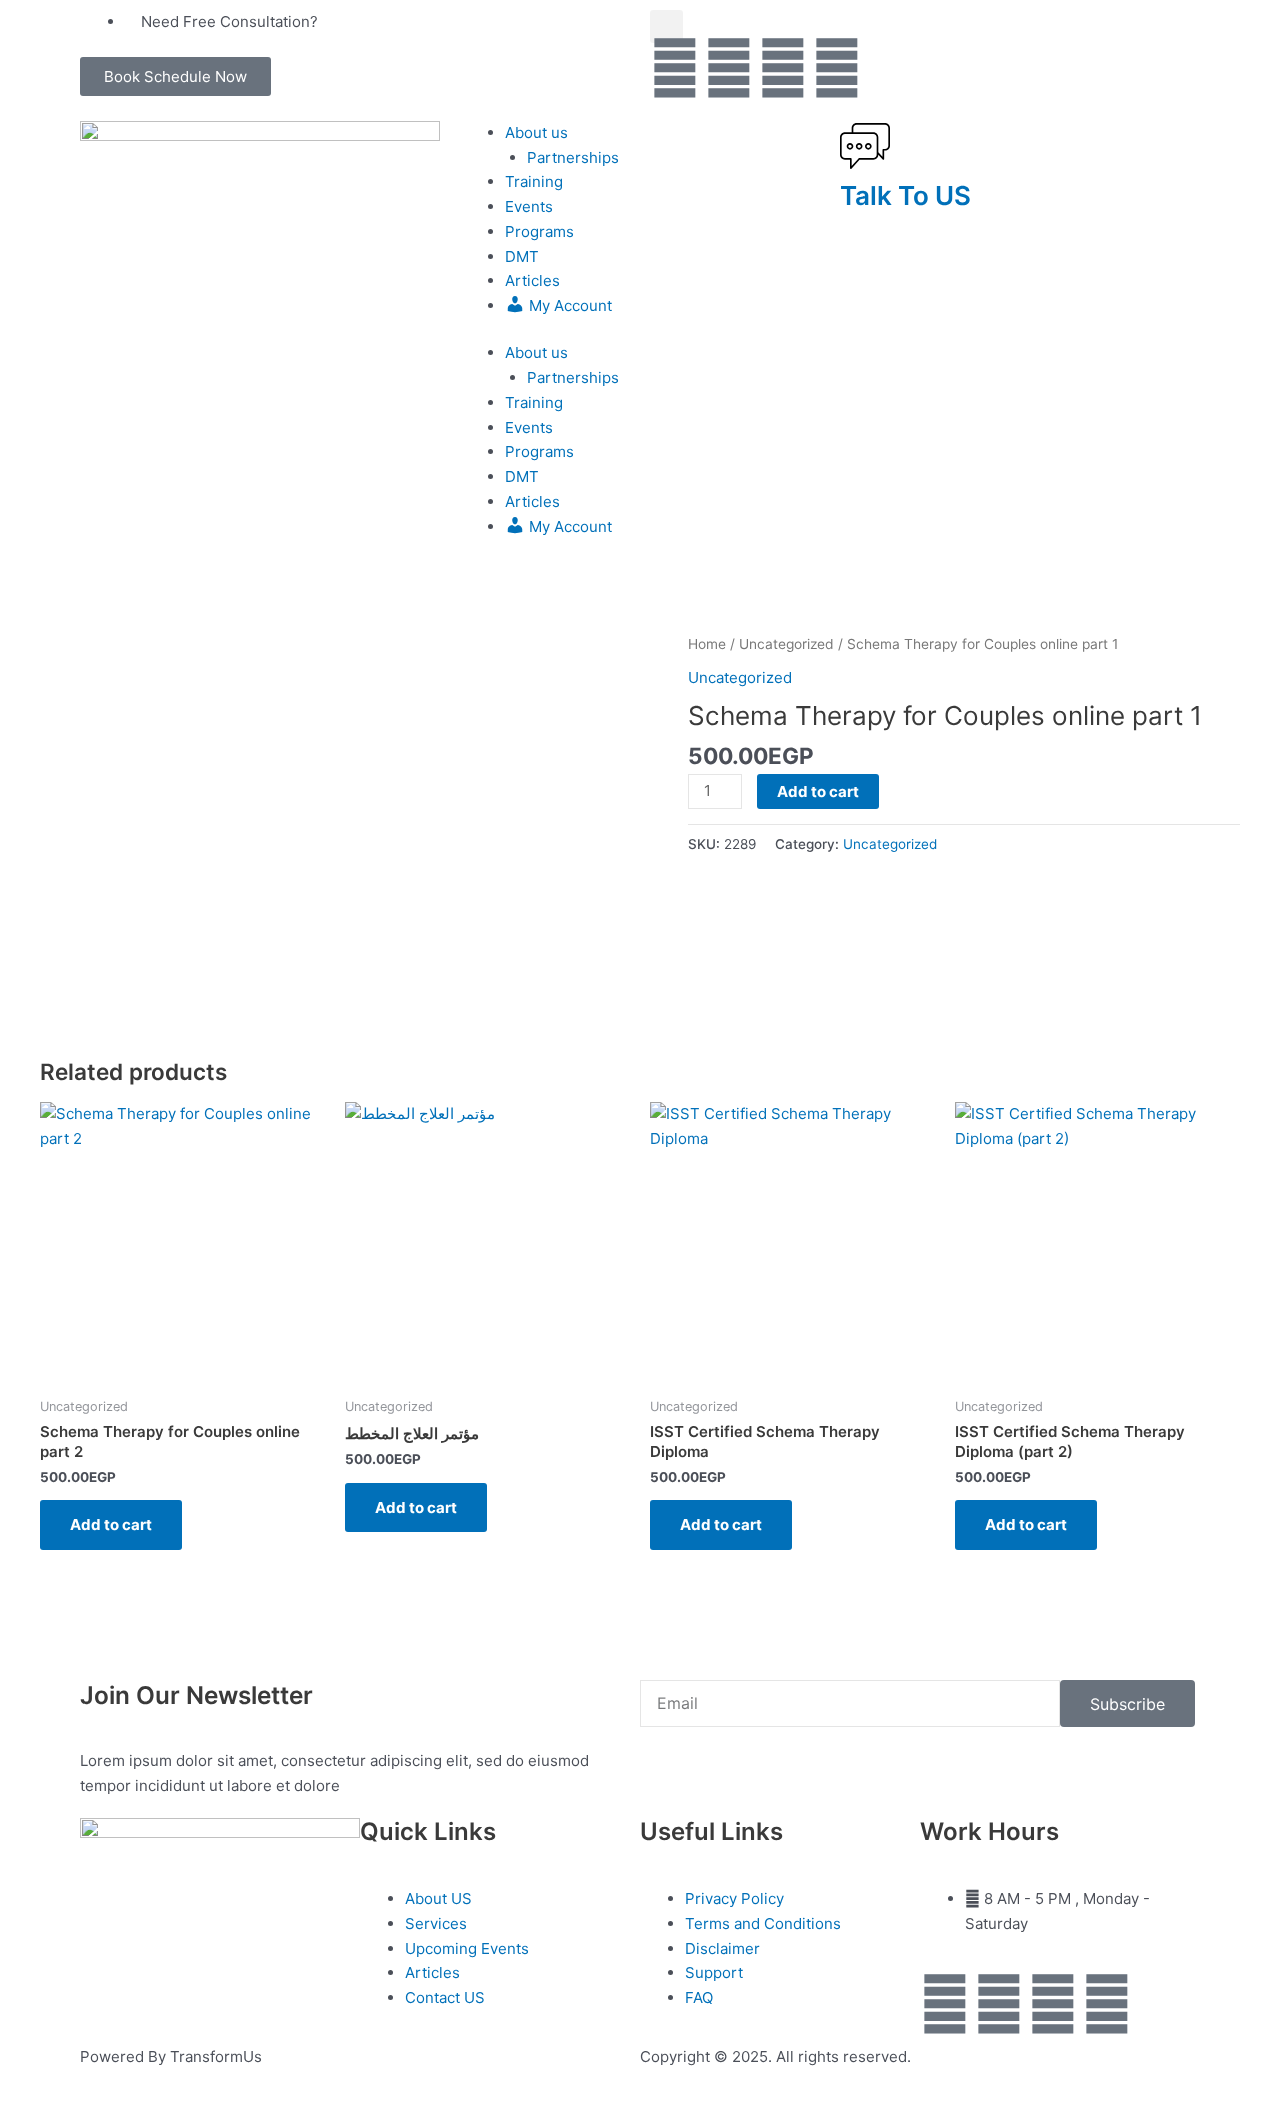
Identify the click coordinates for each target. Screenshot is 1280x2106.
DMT (522, 256)
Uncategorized (786, 644)
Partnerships (573, 157)
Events (529, 206)
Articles (532, 280)
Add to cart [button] (111, 1524)
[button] (175, 76)
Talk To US (905, 195)
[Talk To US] (865, 146)
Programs (539, 231)
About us (536, 132)
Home (707, 644)
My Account (568, 305)
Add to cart (818, 791)
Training (534, 181)
